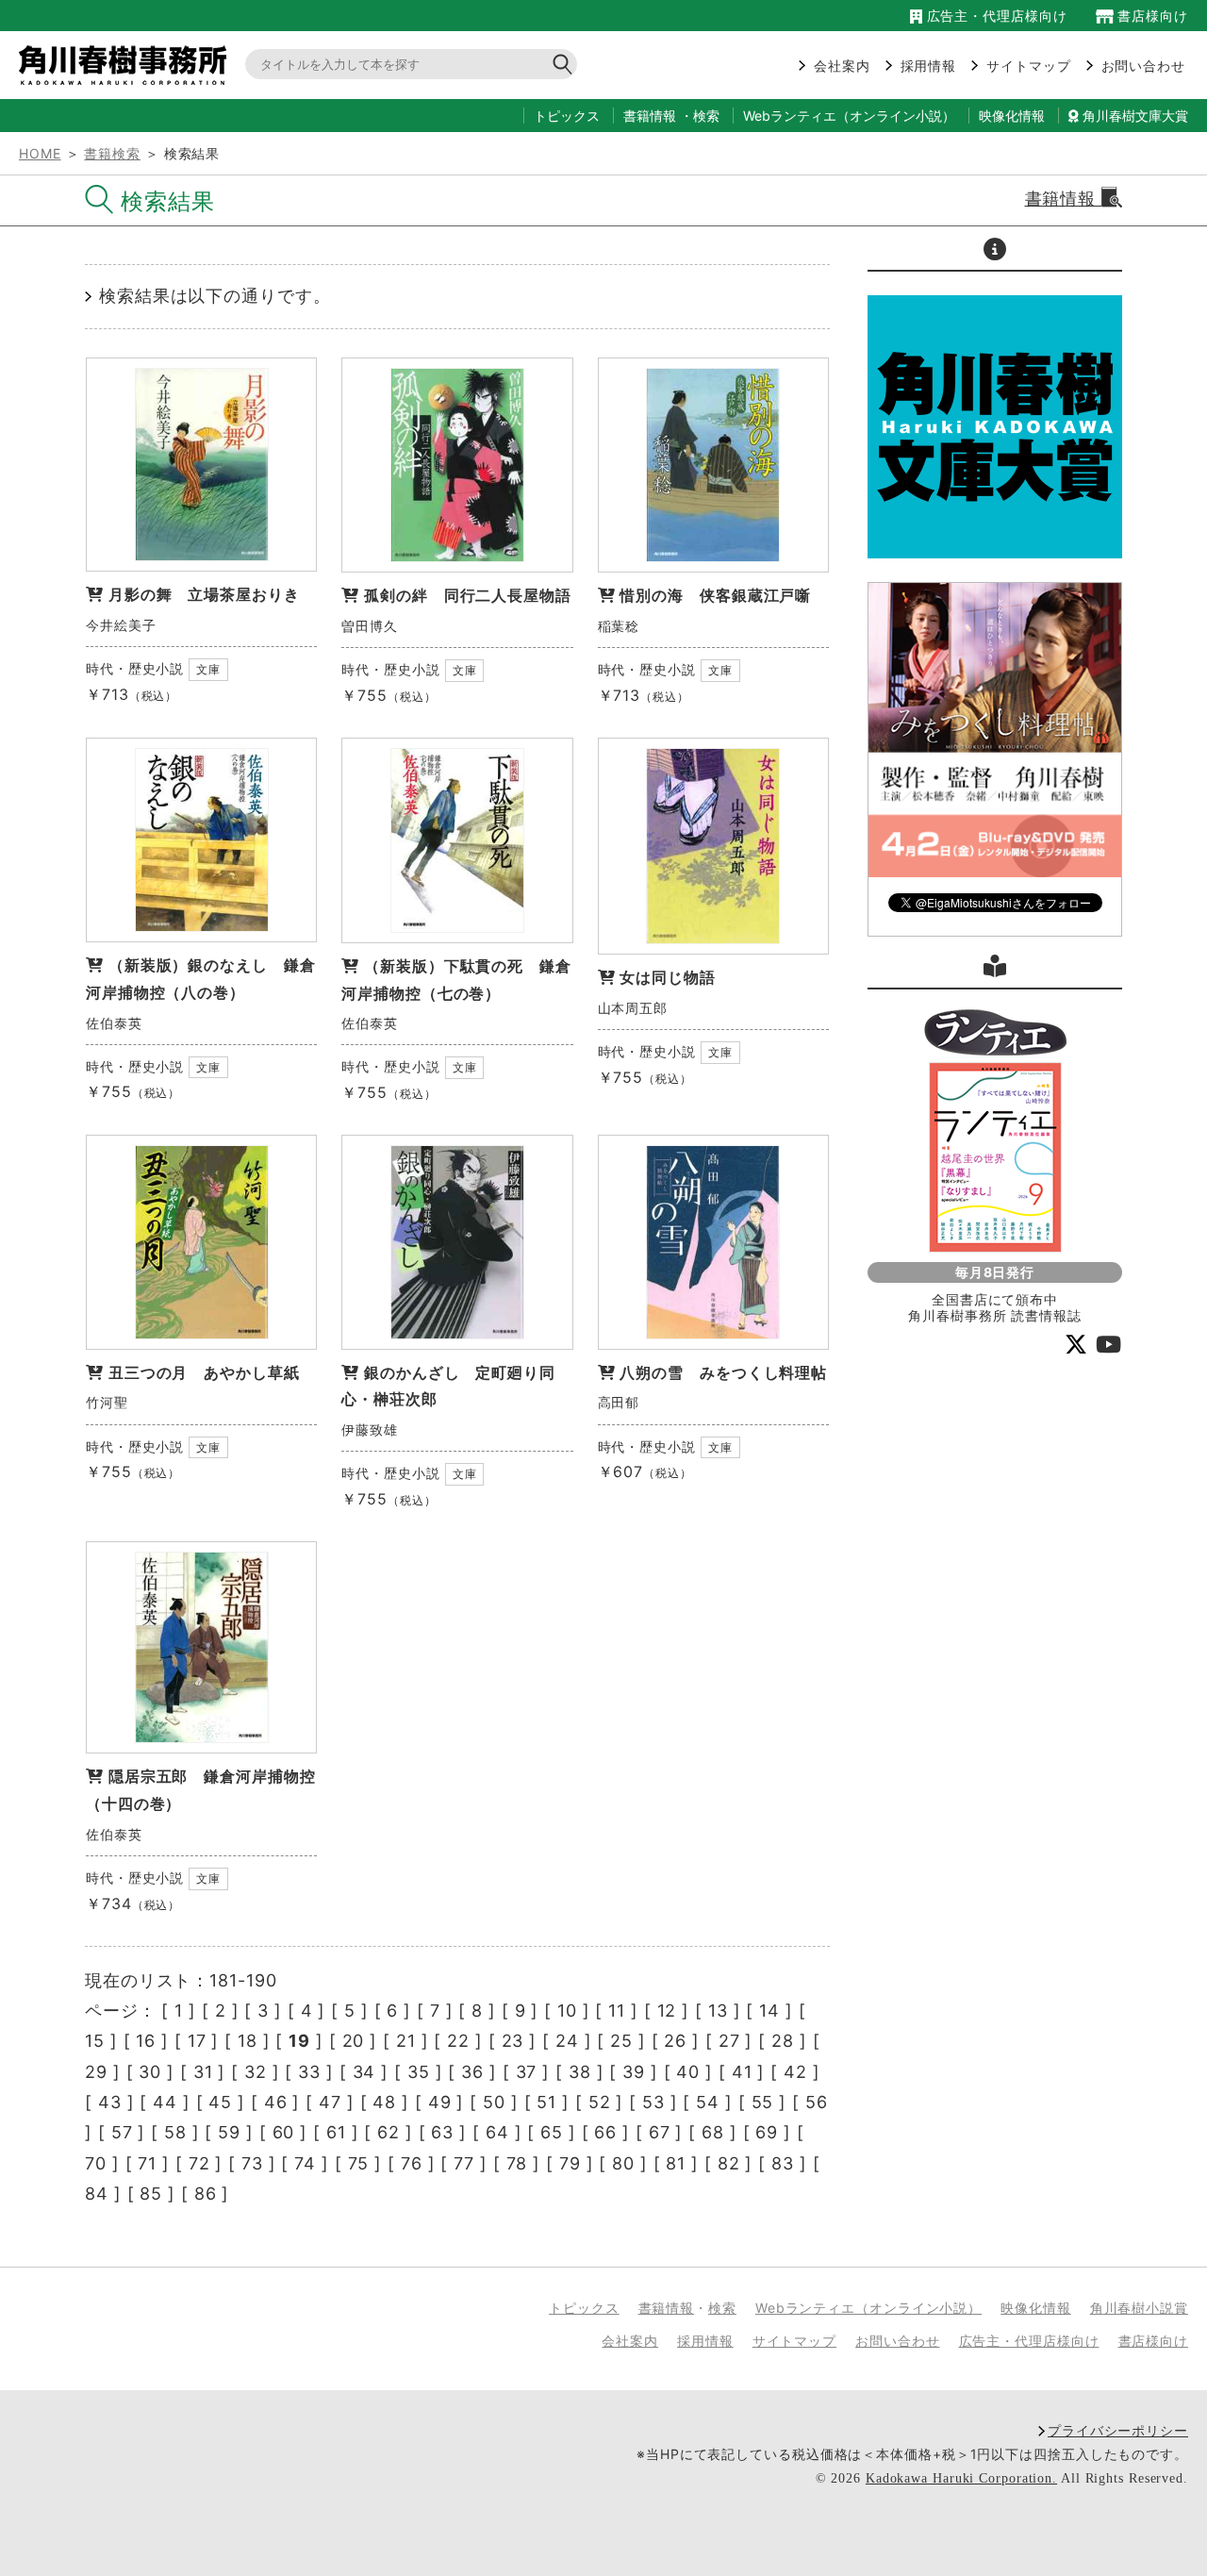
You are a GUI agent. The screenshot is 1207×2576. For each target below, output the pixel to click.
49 (440, 2102)
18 (248, 2041)
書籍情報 (650, 116)
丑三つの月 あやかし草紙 (204, 1372)
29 (96, 2072)
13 (718, 2011)
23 (513, 2041)
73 (252, 2163)
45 (220, 2102)
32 (256, 2072)
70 (96, 2163)
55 (763, 2102)
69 (767, 2132)
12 (667, 2011)
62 (389, 2132)
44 (165, 2102)
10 (567, 2011)
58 (175, 2132)
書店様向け (1151, 16)
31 (203, 2072)
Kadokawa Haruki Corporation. (961, 2478)
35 (419, 2072)
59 (229, 2132)
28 (783, 2041)
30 (150, 2072)
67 (660, 2132)
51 (546, 2102)
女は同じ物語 (667, 977)
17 (197, 2041)
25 (621, 2041)
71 (147, 2163)
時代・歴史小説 (135, 668)
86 (206, 2194)
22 (458, 2041)
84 (97, 2194)
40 (688, 2072)
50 (494, 2102)
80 (623, 2163)
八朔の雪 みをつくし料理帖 (723, 1372)
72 (199, 2163)
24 (567, 2041)
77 (464, 2163)
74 (305, 2163)
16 (146, 2041)
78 (517, 2163)
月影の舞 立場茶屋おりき (204, 594)
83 (783, 2163)
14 (769, 2011)
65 (552, 2132)
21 (406, 2041)
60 (284, 2132)
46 (276, 2102)
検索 (706, 116)
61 (336, 2132)
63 (442, 2132)
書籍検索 (112, 153)
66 (605, 2132)
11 (617, 2011)
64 (497, 2132)
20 (354, 2041)
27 (729, 2041)
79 (570, 2163)
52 (600, 2102)
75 (359, 2163)
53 (653, 2102)
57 (122, 2132)
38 (580, 2072)
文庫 (208, 669)
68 (713, 2132)
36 (472, 2072)
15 (95, 2041)
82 (729, 2163)
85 (151, 2194)
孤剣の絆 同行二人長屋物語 (468, 595)
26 (675, 2041)
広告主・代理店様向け (995, 16)
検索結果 (168, 201)
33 (309, 2072)
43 (110, 2102)
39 (634, 2072)
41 (742, 2072)
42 (795, 2072)
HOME (40, 153)
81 (676, 2163)
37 (527, 2072)
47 (330, 2102)
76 (412, 2163)
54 (708, 2102)
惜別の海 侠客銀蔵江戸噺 (715, 595)
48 (384, 2102)
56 (817, 2102)
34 (364, 2072)
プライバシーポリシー (1118, 2430)
